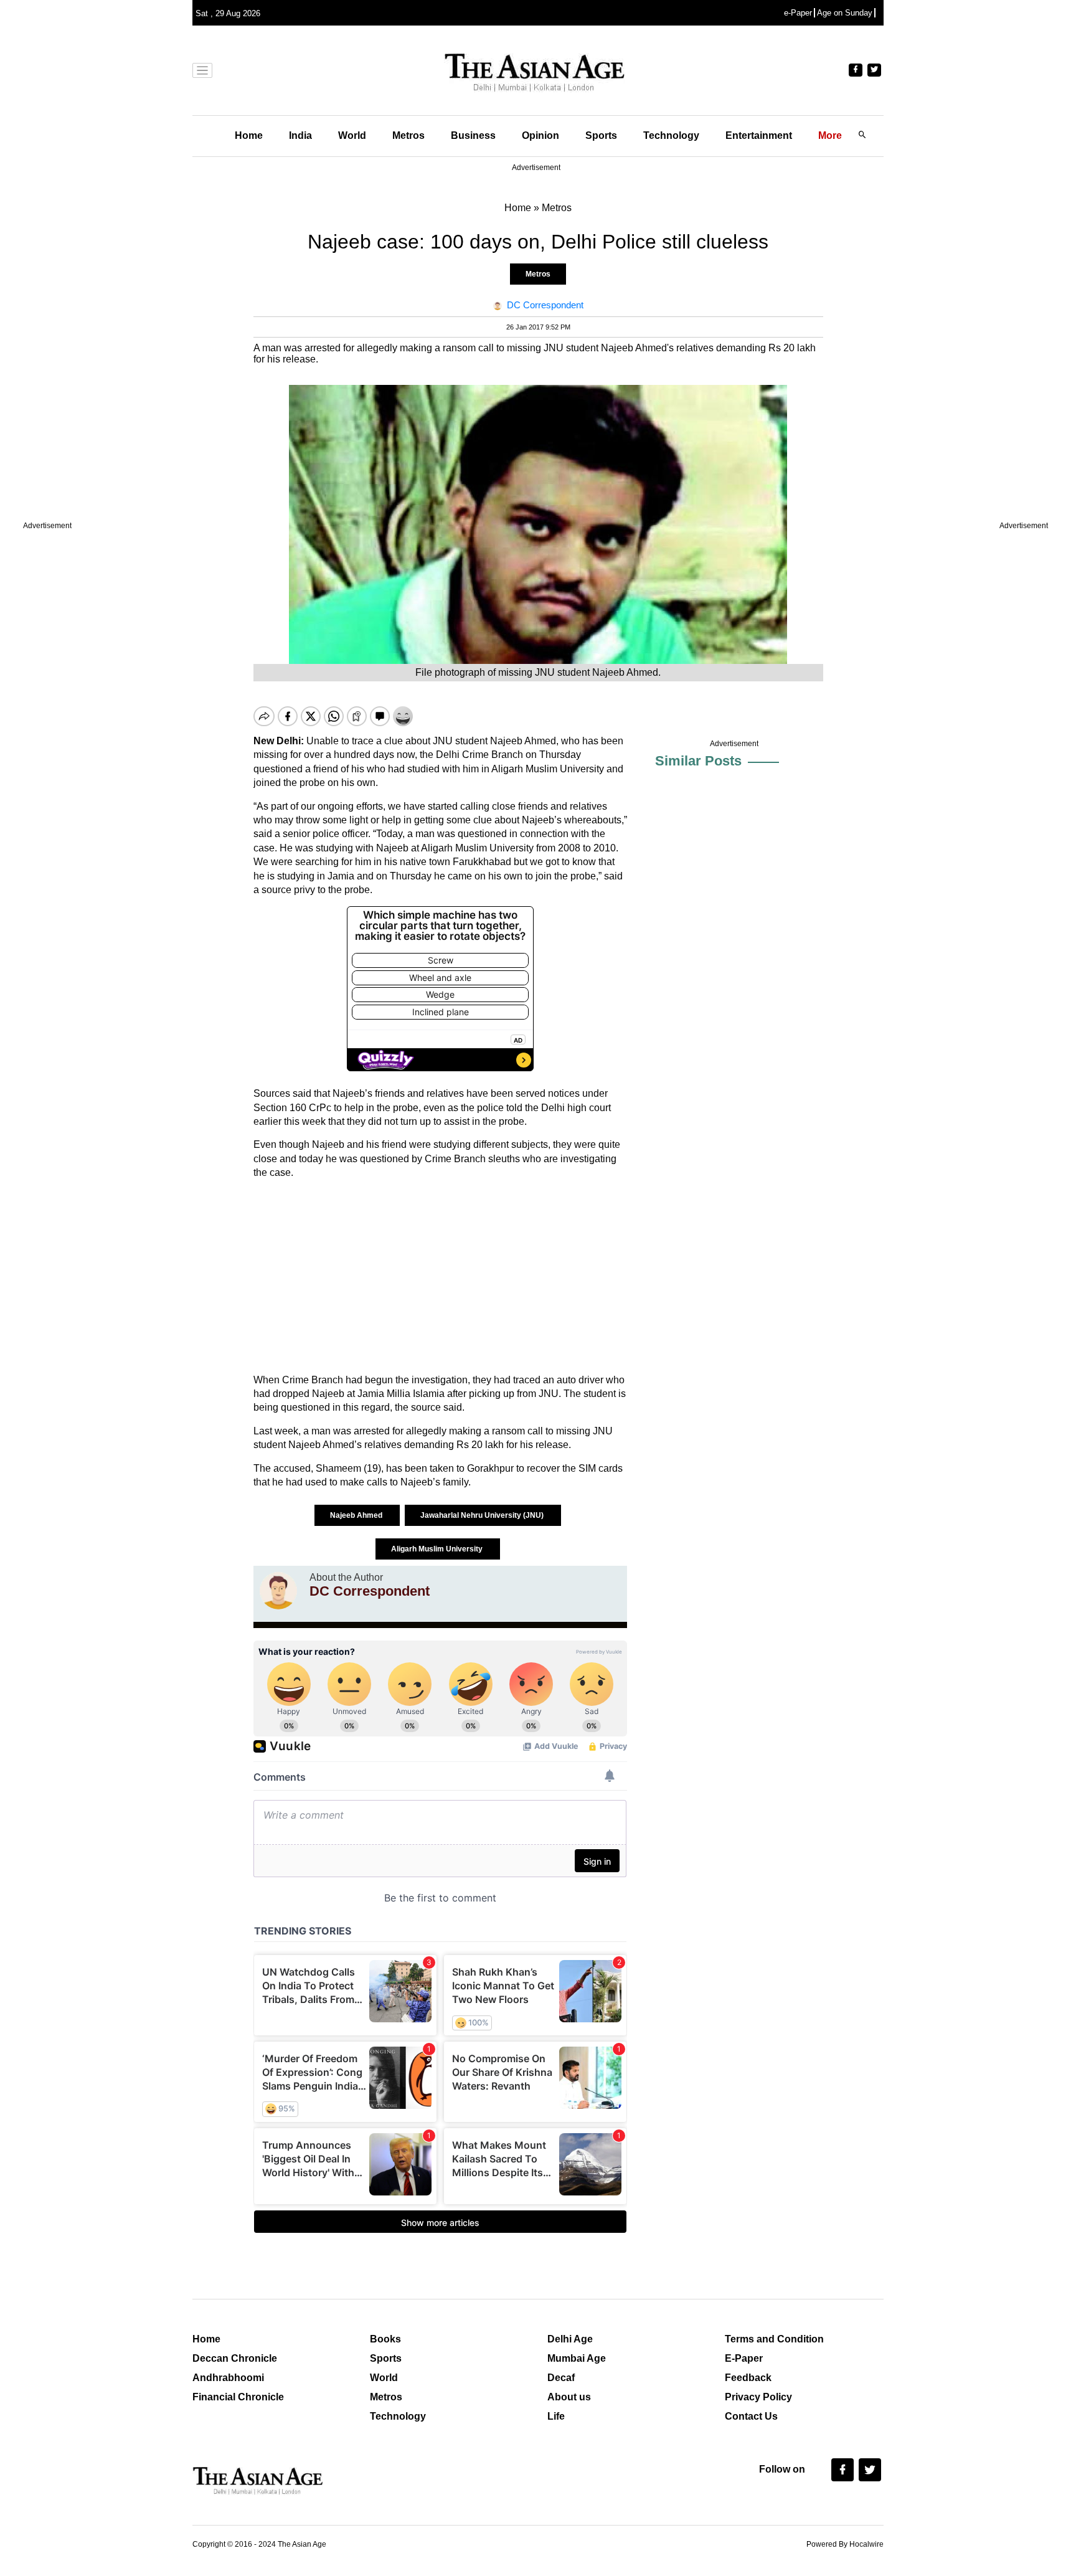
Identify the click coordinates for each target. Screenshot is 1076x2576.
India (300, 135)
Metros (408, 135)
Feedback (748, 2378)
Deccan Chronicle (235, 2358)
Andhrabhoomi (228, 2378)
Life (556, 2416)
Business (473, 135)
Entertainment (759, 135)
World (352, 135)
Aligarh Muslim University (438, 1549)
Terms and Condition (774, 2339)
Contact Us (751, 2416)
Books (385, 2339)
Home (249, 135)
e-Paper (798, 13)
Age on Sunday (845, 13)
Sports (601, 135)
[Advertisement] (440, 1277)
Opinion (540, 135)
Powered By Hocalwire (845, 2544)
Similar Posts (698, 761)
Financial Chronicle (238, 2397)
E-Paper (744, 2358)
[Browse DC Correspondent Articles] (278, 1591)
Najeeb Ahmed (357, 1515)
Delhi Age (570, 2339)
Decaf (561, 2378)
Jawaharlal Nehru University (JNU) (483, 1515)
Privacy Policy (758, 2397)
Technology (671, 135)
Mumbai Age (577, 2358)
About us (569, 2397)
